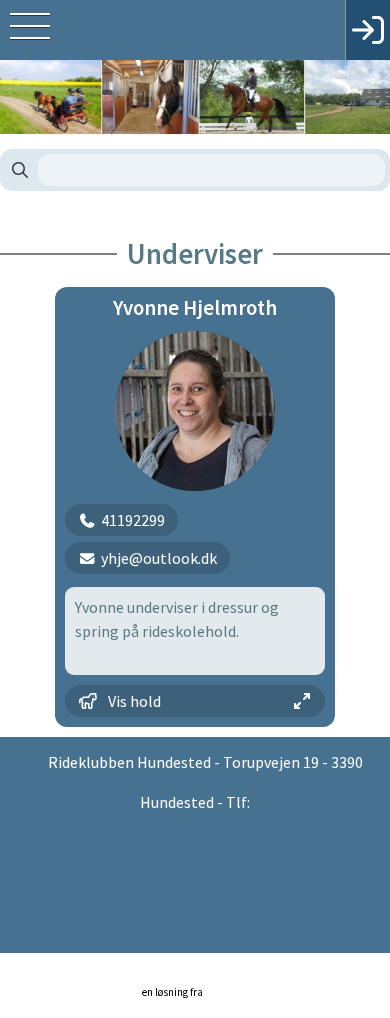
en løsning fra (173, 992)
